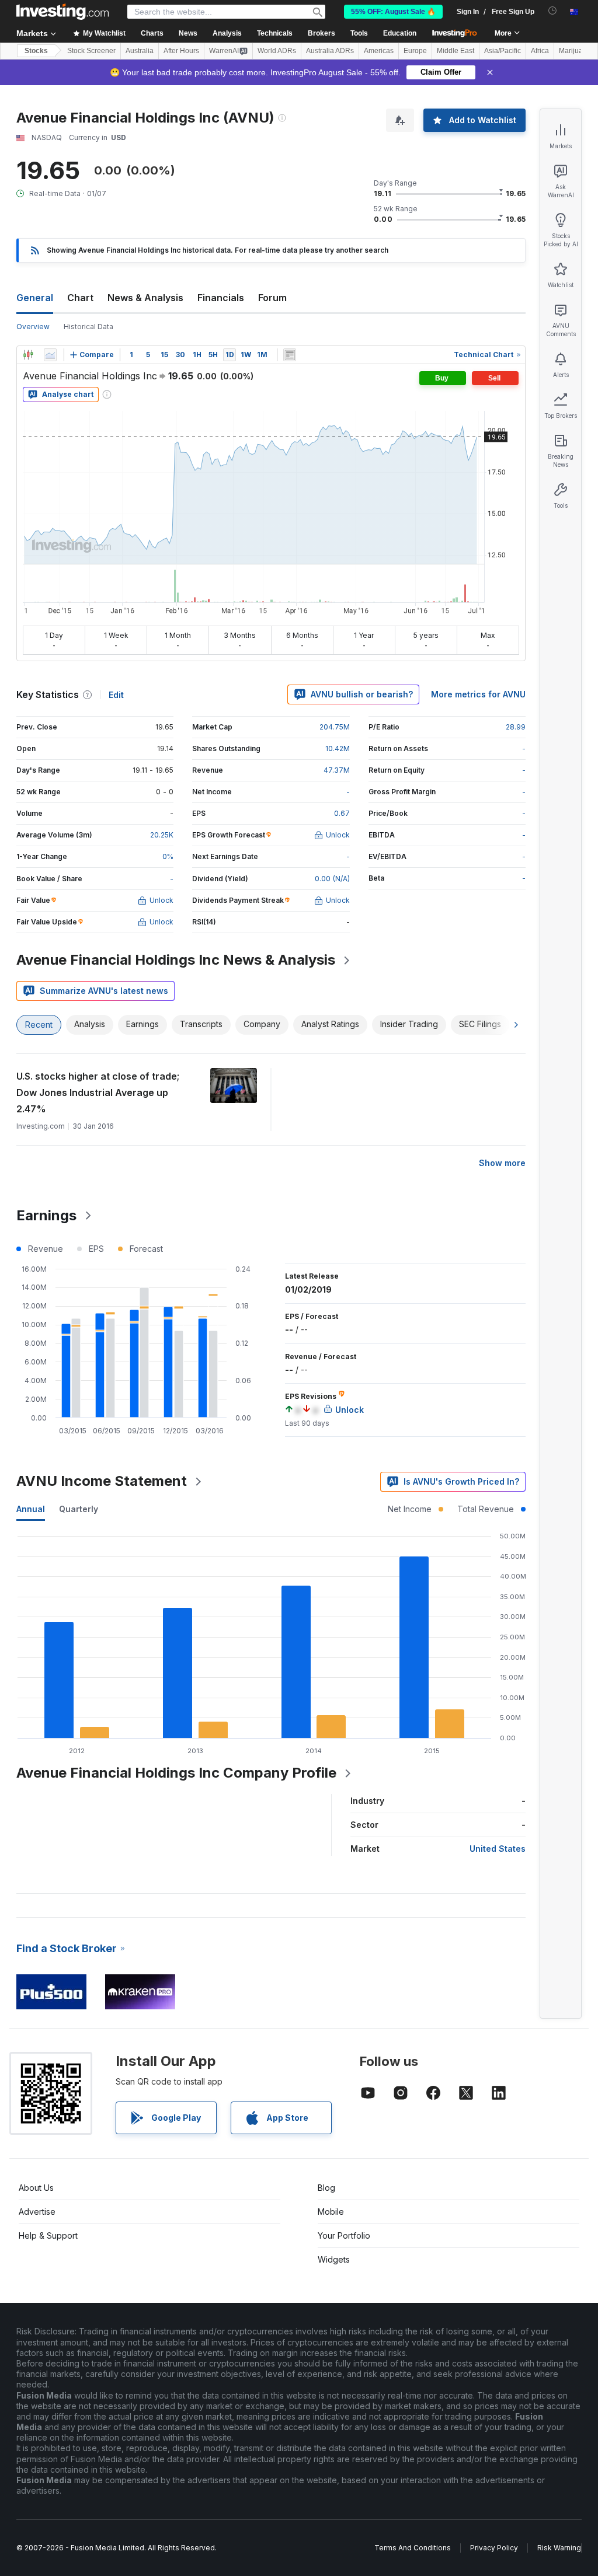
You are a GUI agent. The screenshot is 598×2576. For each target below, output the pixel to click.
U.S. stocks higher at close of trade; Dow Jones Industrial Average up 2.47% (98, 1092)
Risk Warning (559, 2548)
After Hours (181, 51)
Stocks (36, 51)
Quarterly (79, 1509)
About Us (36, 2188)
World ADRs (277, 51)
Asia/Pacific (503, 51)
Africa (540, 51)
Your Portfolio (344, 2235)
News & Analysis (145, 298)
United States (498, 1849)
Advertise (37, 2212)
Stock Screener (91, 51)
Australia (140, 51)
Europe (415, 51)
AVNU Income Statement (102, 1481)
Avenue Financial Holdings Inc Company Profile (176, 1773)
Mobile (331, 2212)
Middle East (456, 51)
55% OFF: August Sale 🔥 (393, 12)
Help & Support (48, 2235)
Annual (31, 1509)
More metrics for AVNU (478, 694)
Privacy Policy (494, 2548)
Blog (326, 2188)
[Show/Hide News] (290, 355)
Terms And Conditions (413, 2548)
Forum (272, 298)
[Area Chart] (50, 355)
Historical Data (88, 327)
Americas (379, 51)
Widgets (334, 2259)
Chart (80, 298)
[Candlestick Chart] (28, 355)
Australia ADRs (330, 51)
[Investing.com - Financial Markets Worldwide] (62, 12)
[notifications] (553, 11)
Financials (221, 298)
